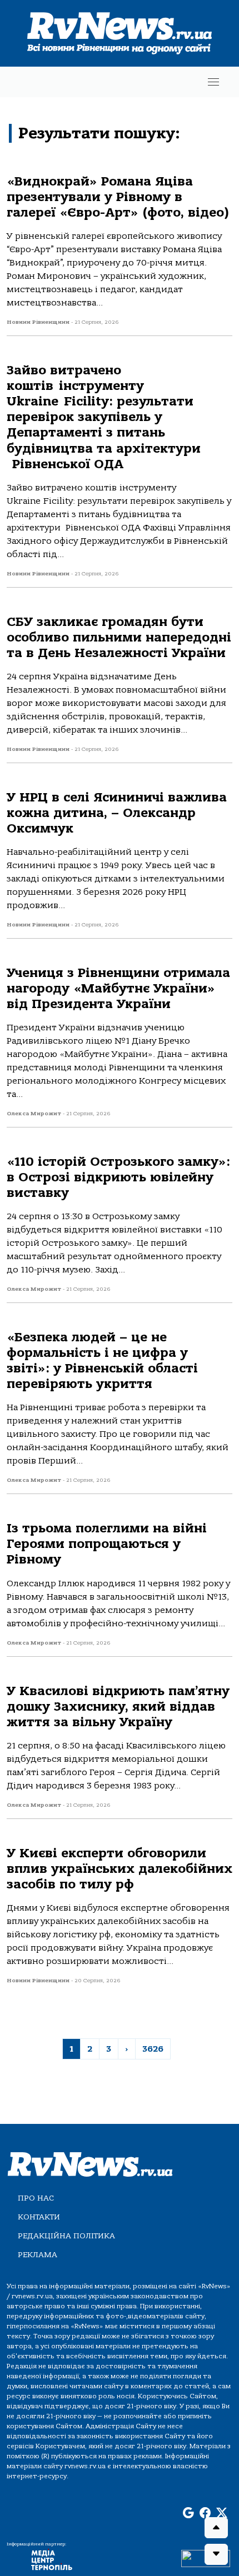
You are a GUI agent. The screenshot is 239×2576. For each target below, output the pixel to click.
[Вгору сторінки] (216, 2528)
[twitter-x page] (222, 2513)
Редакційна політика (66, 2236)
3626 (153, 2049)
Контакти (39, 2217)
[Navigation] (213, 82)
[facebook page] (205, 2513)
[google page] (188, 2513)
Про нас (36, 2198)
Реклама (38, 2255)
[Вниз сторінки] (216, 2554)
